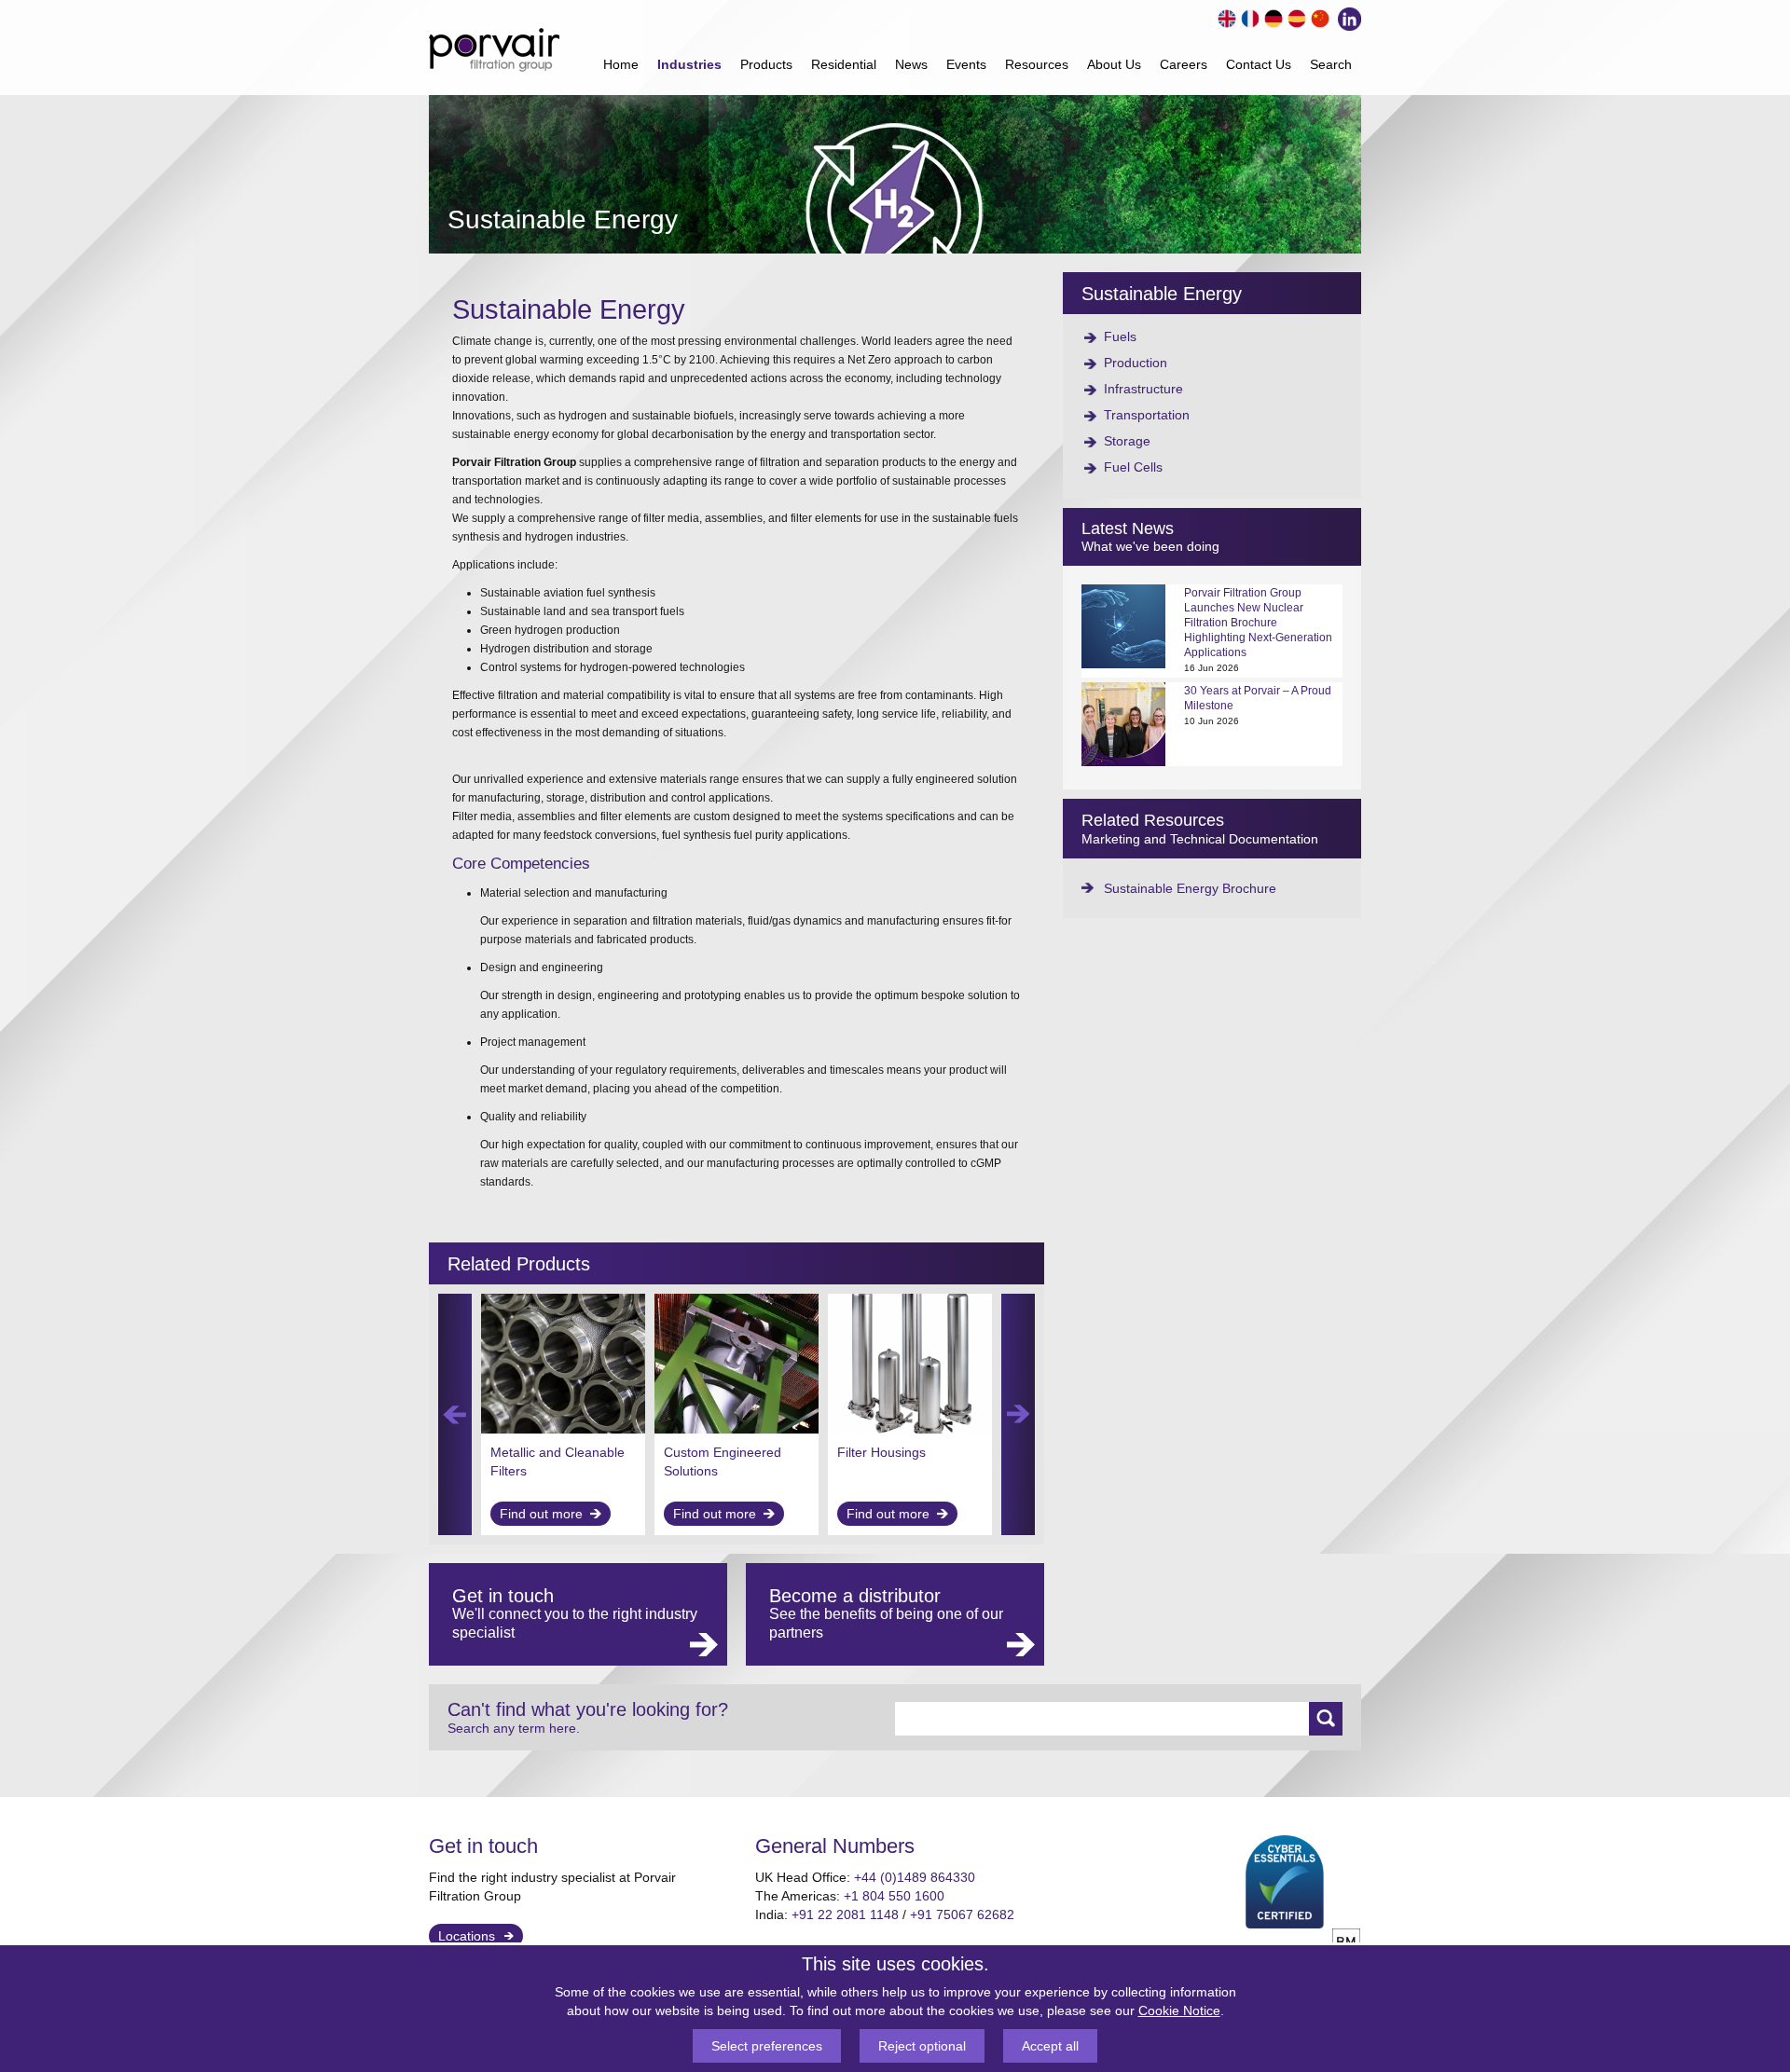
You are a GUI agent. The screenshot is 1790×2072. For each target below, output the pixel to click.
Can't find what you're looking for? (588, 1717)
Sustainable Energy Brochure (1190, 888)
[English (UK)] (1225, 16)
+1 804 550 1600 (894, 1896)
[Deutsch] (1271, 16)
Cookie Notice (1179, 2010)
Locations (467, 1936)
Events (966, 64)
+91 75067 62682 (962, 1914)
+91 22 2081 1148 (845, 1914)
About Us (1114, 64)
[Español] (1294, 16)
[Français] (1248, 16)
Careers (1184, 64)
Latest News (1128, 528)
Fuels (1120, 336)
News (911, 64)
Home (621, 64)
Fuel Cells (1133, 467)
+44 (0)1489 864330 (915, 1877)
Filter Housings (881, 1452)
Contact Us (1259, 64)
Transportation (1147, 415)
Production (1136, 363)
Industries (689, 64)
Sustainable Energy (1162, 294)
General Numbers (835, 1846)
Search (1331, 64)
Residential (844, 64)
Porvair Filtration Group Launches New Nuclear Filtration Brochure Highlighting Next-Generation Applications (1258, 623)
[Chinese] (1318, 16)
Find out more (541, 1514)
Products (766, 64)
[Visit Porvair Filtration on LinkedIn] (1345, 17)
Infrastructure (1143, 389)
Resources (1037, 64)
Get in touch (483, 1846)
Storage (1127, 441)
